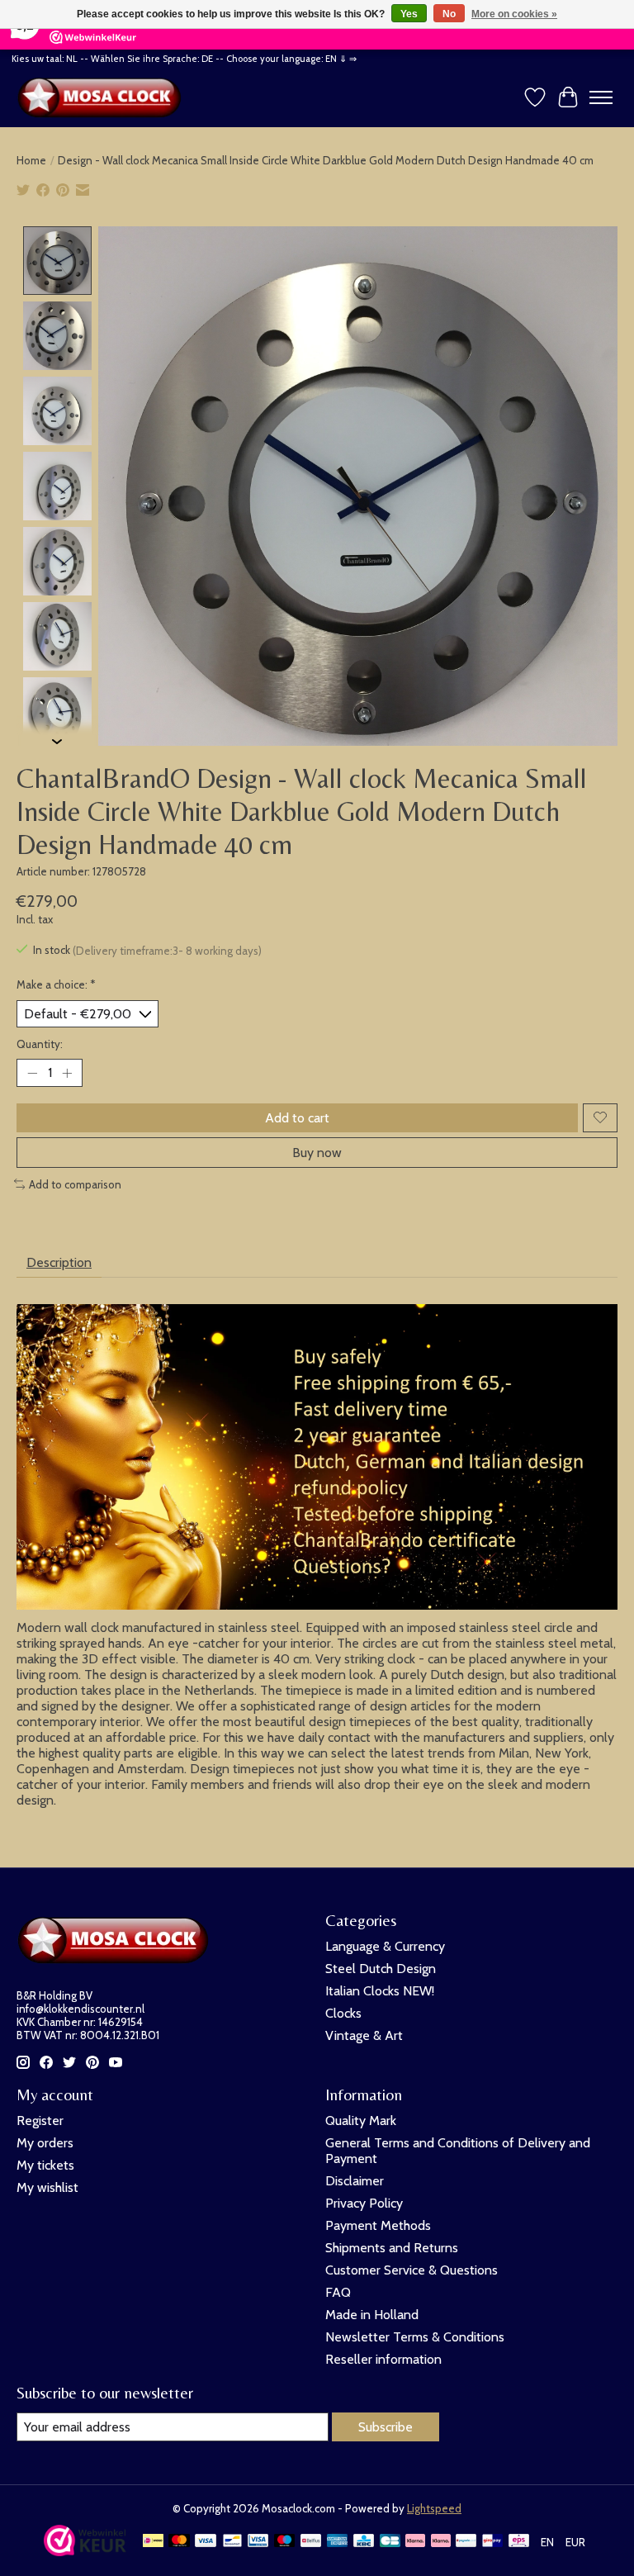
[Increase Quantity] (67, 1073)
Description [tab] (59, 1262)
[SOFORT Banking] (441, 2542)
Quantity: (40, 1044)
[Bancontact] (232, 2542)
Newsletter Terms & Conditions (415, 2337)
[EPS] (519, 2542)
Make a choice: (56, 984)
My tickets (45, 2165)
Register (40, 2121)
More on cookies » (514, 14)
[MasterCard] (179, 2542)
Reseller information (383, 2359)
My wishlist (47, 2187)
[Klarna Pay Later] (415, 2542)
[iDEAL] (153, 2542)
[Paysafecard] (466, 2542)
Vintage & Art (364, 2035)
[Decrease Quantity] (32, 1073)
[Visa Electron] (258, 2542)
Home (31, 160)
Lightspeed (434, 2508)
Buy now (317, 1153)
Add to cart (297, 1118)
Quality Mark (361, 2121)
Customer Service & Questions (412, 2270)
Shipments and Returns (392, 2248)
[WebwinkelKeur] (85, 2552)
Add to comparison (75, 1184)
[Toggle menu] (601, 97)
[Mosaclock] (103, 97)
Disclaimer (355, 2181)
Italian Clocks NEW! (380, 1991)
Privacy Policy (364, 2203)
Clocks (343, 2013)
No (449, 14)
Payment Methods (378, 2225)
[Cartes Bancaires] (390, 2542)
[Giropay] (492, 2542)
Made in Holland (372, 2315)
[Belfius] (311, 2542)
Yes (409, 14)
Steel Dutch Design (381, 1969)
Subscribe (386, 2427)
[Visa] (206, 2542)
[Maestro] (285, 2542)
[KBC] (364, 2542)
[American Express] (338, 2542)
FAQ (338, 2292)
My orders (45, 2143)
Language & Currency (385, 1946)
